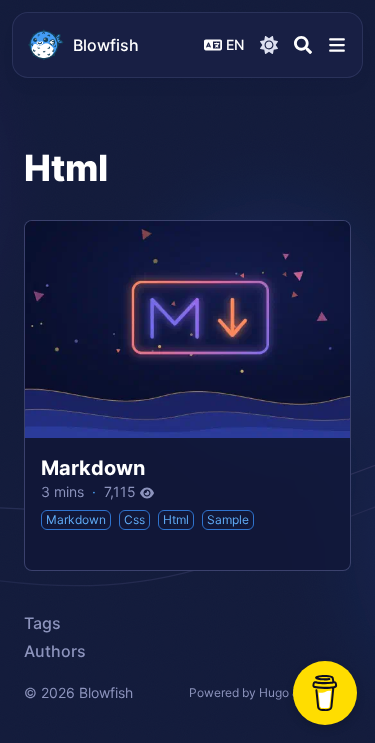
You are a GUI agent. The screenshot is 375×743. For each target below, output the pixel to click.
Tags (42, 623)
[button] (337, 45)
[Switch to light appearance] (269, 45)
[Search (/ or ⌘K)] (303, 45)
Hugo (274, 692)
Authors (55, 651)
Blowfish (106, 45)
